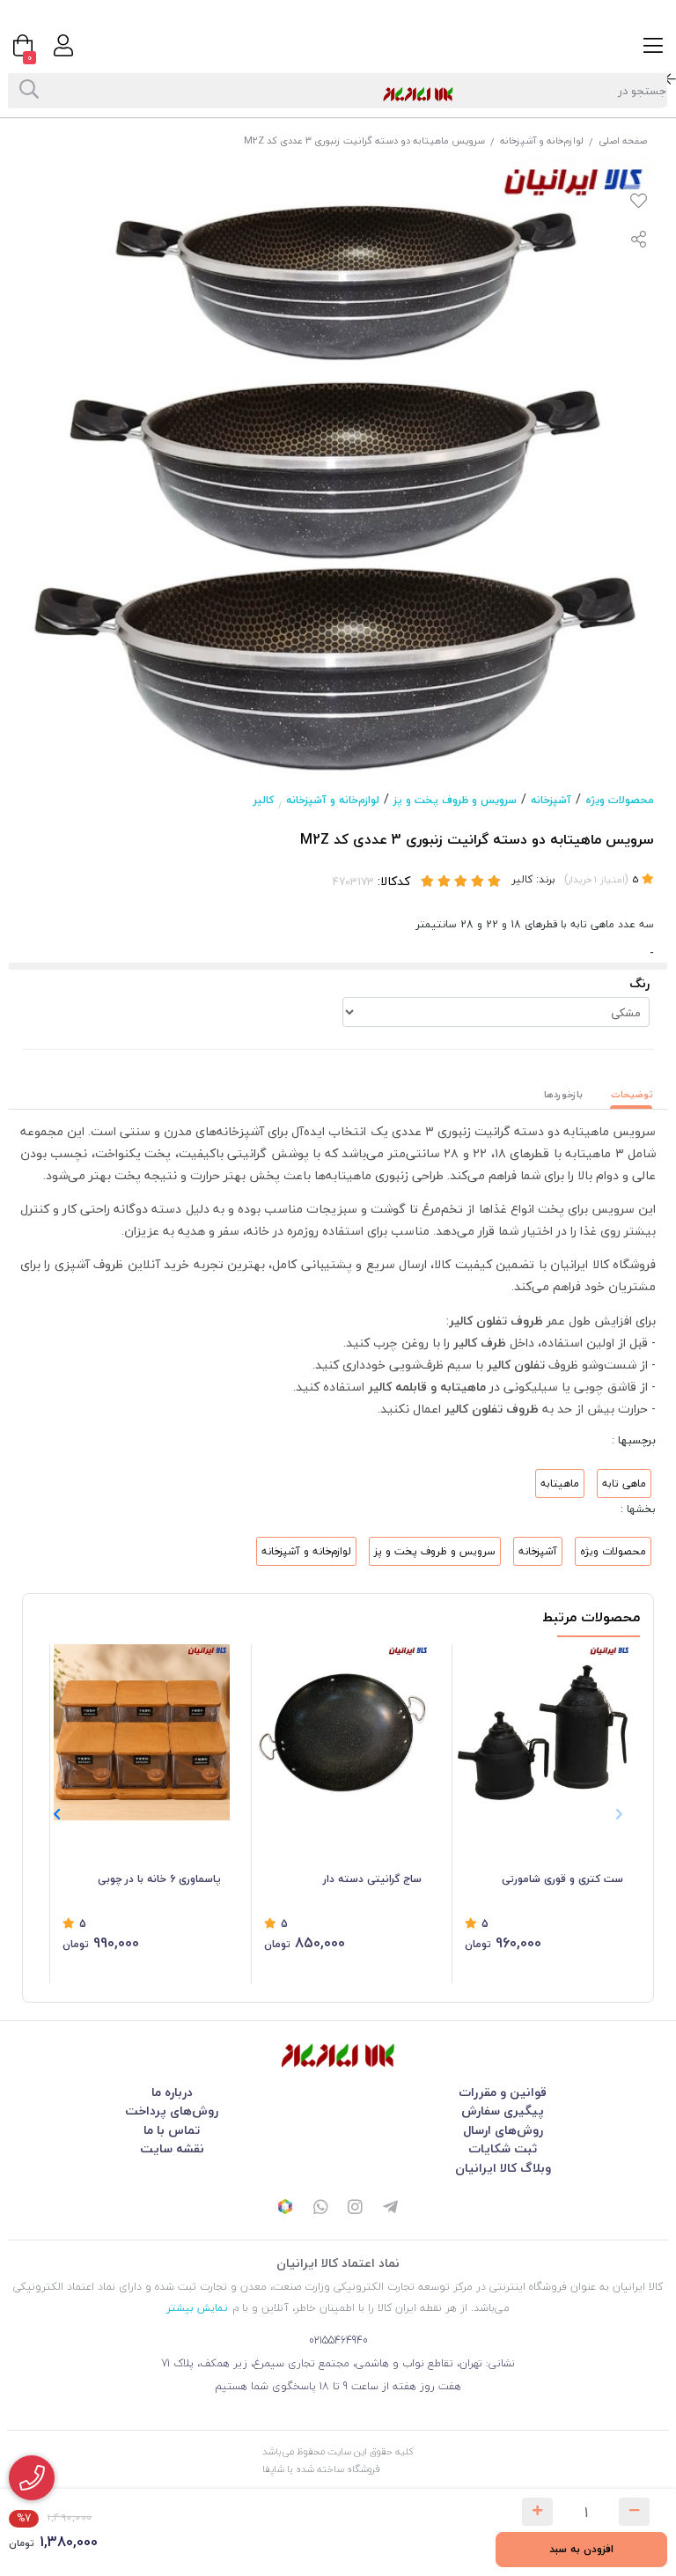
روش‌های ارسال (503, 2130)
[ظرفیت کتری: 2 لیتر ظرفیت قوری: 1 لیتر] (544, 1732)
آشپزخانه (551, 800)
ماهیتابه (560, 1484)
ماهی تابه (624, 1484)
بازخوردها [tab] (563, 1094)
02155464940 (338, 2340)
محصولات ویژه (620, 800)
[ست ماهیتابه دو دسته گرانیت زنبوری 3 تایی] (338, 2055)
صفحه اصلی (623, 140)
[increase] (537, 2512)
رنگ (639, 983)
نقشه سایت (172, 2148)
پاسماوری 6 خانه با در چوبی (159, 1879)
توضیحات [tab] (632, 1094)
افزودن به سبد (581, 2549)
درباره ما (172, 2092)
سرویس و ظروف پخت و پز (455, 800)
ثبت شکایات (503, 2148)
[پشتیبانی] (320, 2209)
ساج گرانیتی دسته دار (372, 1879)
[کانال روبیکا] (285, 2209)
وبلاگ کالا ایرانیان (503, 2168)
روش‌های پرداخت (172, 2111)
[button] (57, 1814)
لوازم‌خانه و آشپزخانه (542, 140)
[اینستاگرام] (356, 2209)
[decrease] (634, 2512)
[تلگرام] (391, 2209)
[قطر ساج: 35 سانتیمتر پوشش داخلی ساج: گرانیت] (343, 1732)
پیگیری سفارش (503, 2111)
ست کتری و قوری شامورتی (562, 1879)
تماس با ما (172, 2130)
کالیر (264, 800)
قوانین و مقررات (503, 2092)
